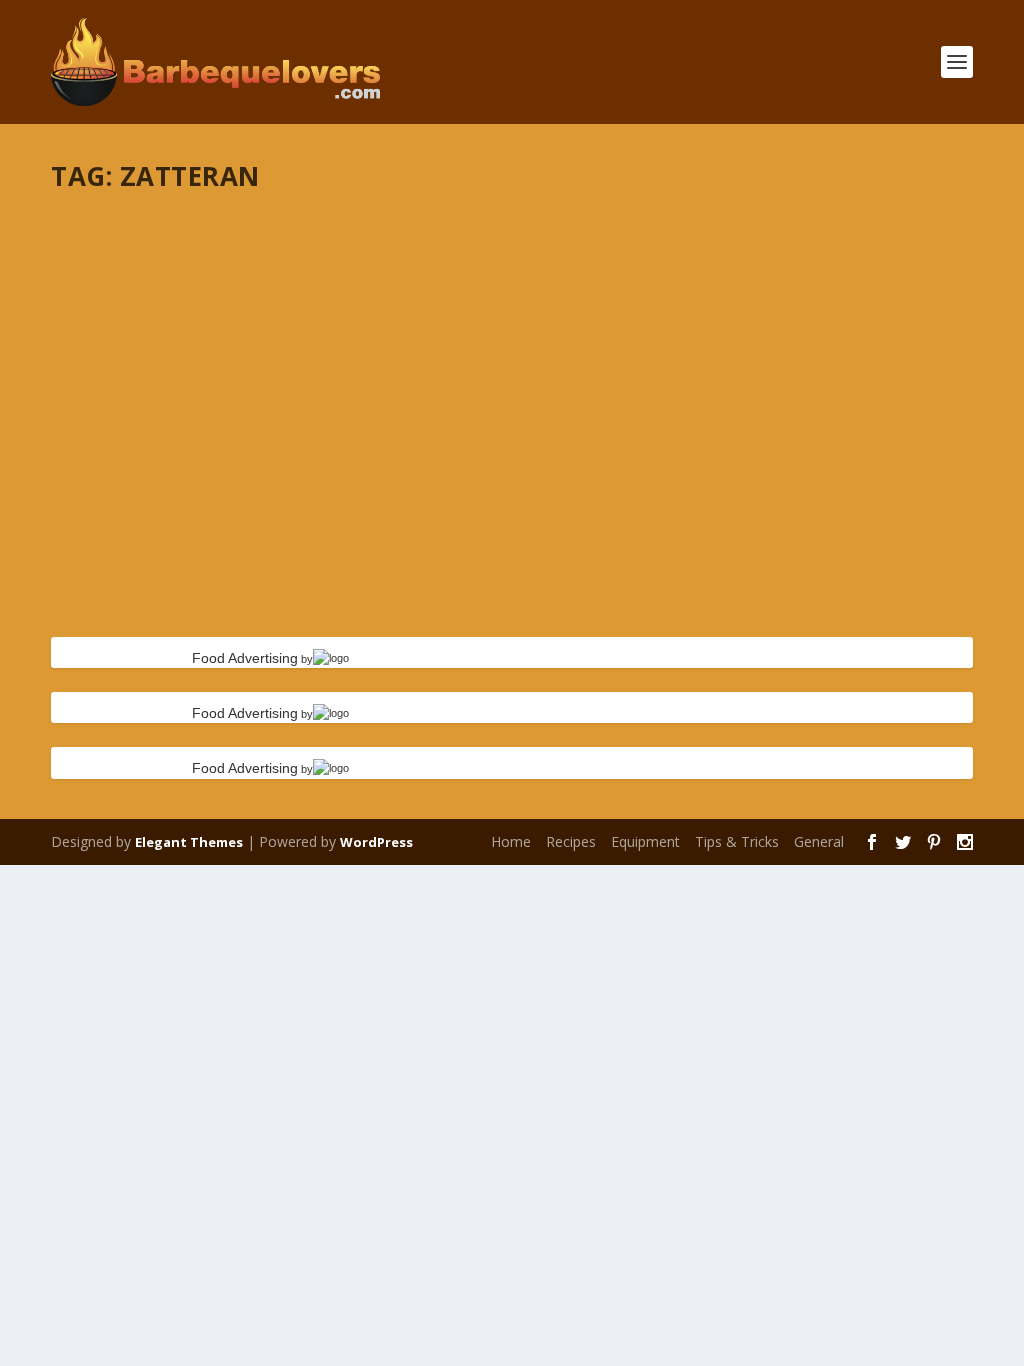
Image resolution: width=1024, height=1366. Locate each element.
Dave (102, 266)
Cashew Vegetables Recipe (188, 439)
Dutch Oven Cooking (188, 266)
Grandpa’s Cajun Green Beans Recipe (235, 235)
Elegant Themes (189, 842)
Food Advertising (245, 658)
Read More (123, 345)
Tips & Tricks (737, 841)
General (819, 841)
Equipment (645, 841)
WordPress (376, 842)
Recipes (571, 841)
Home (511, 841)
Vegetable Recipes (382, 266)
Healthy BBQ (288, 266)
